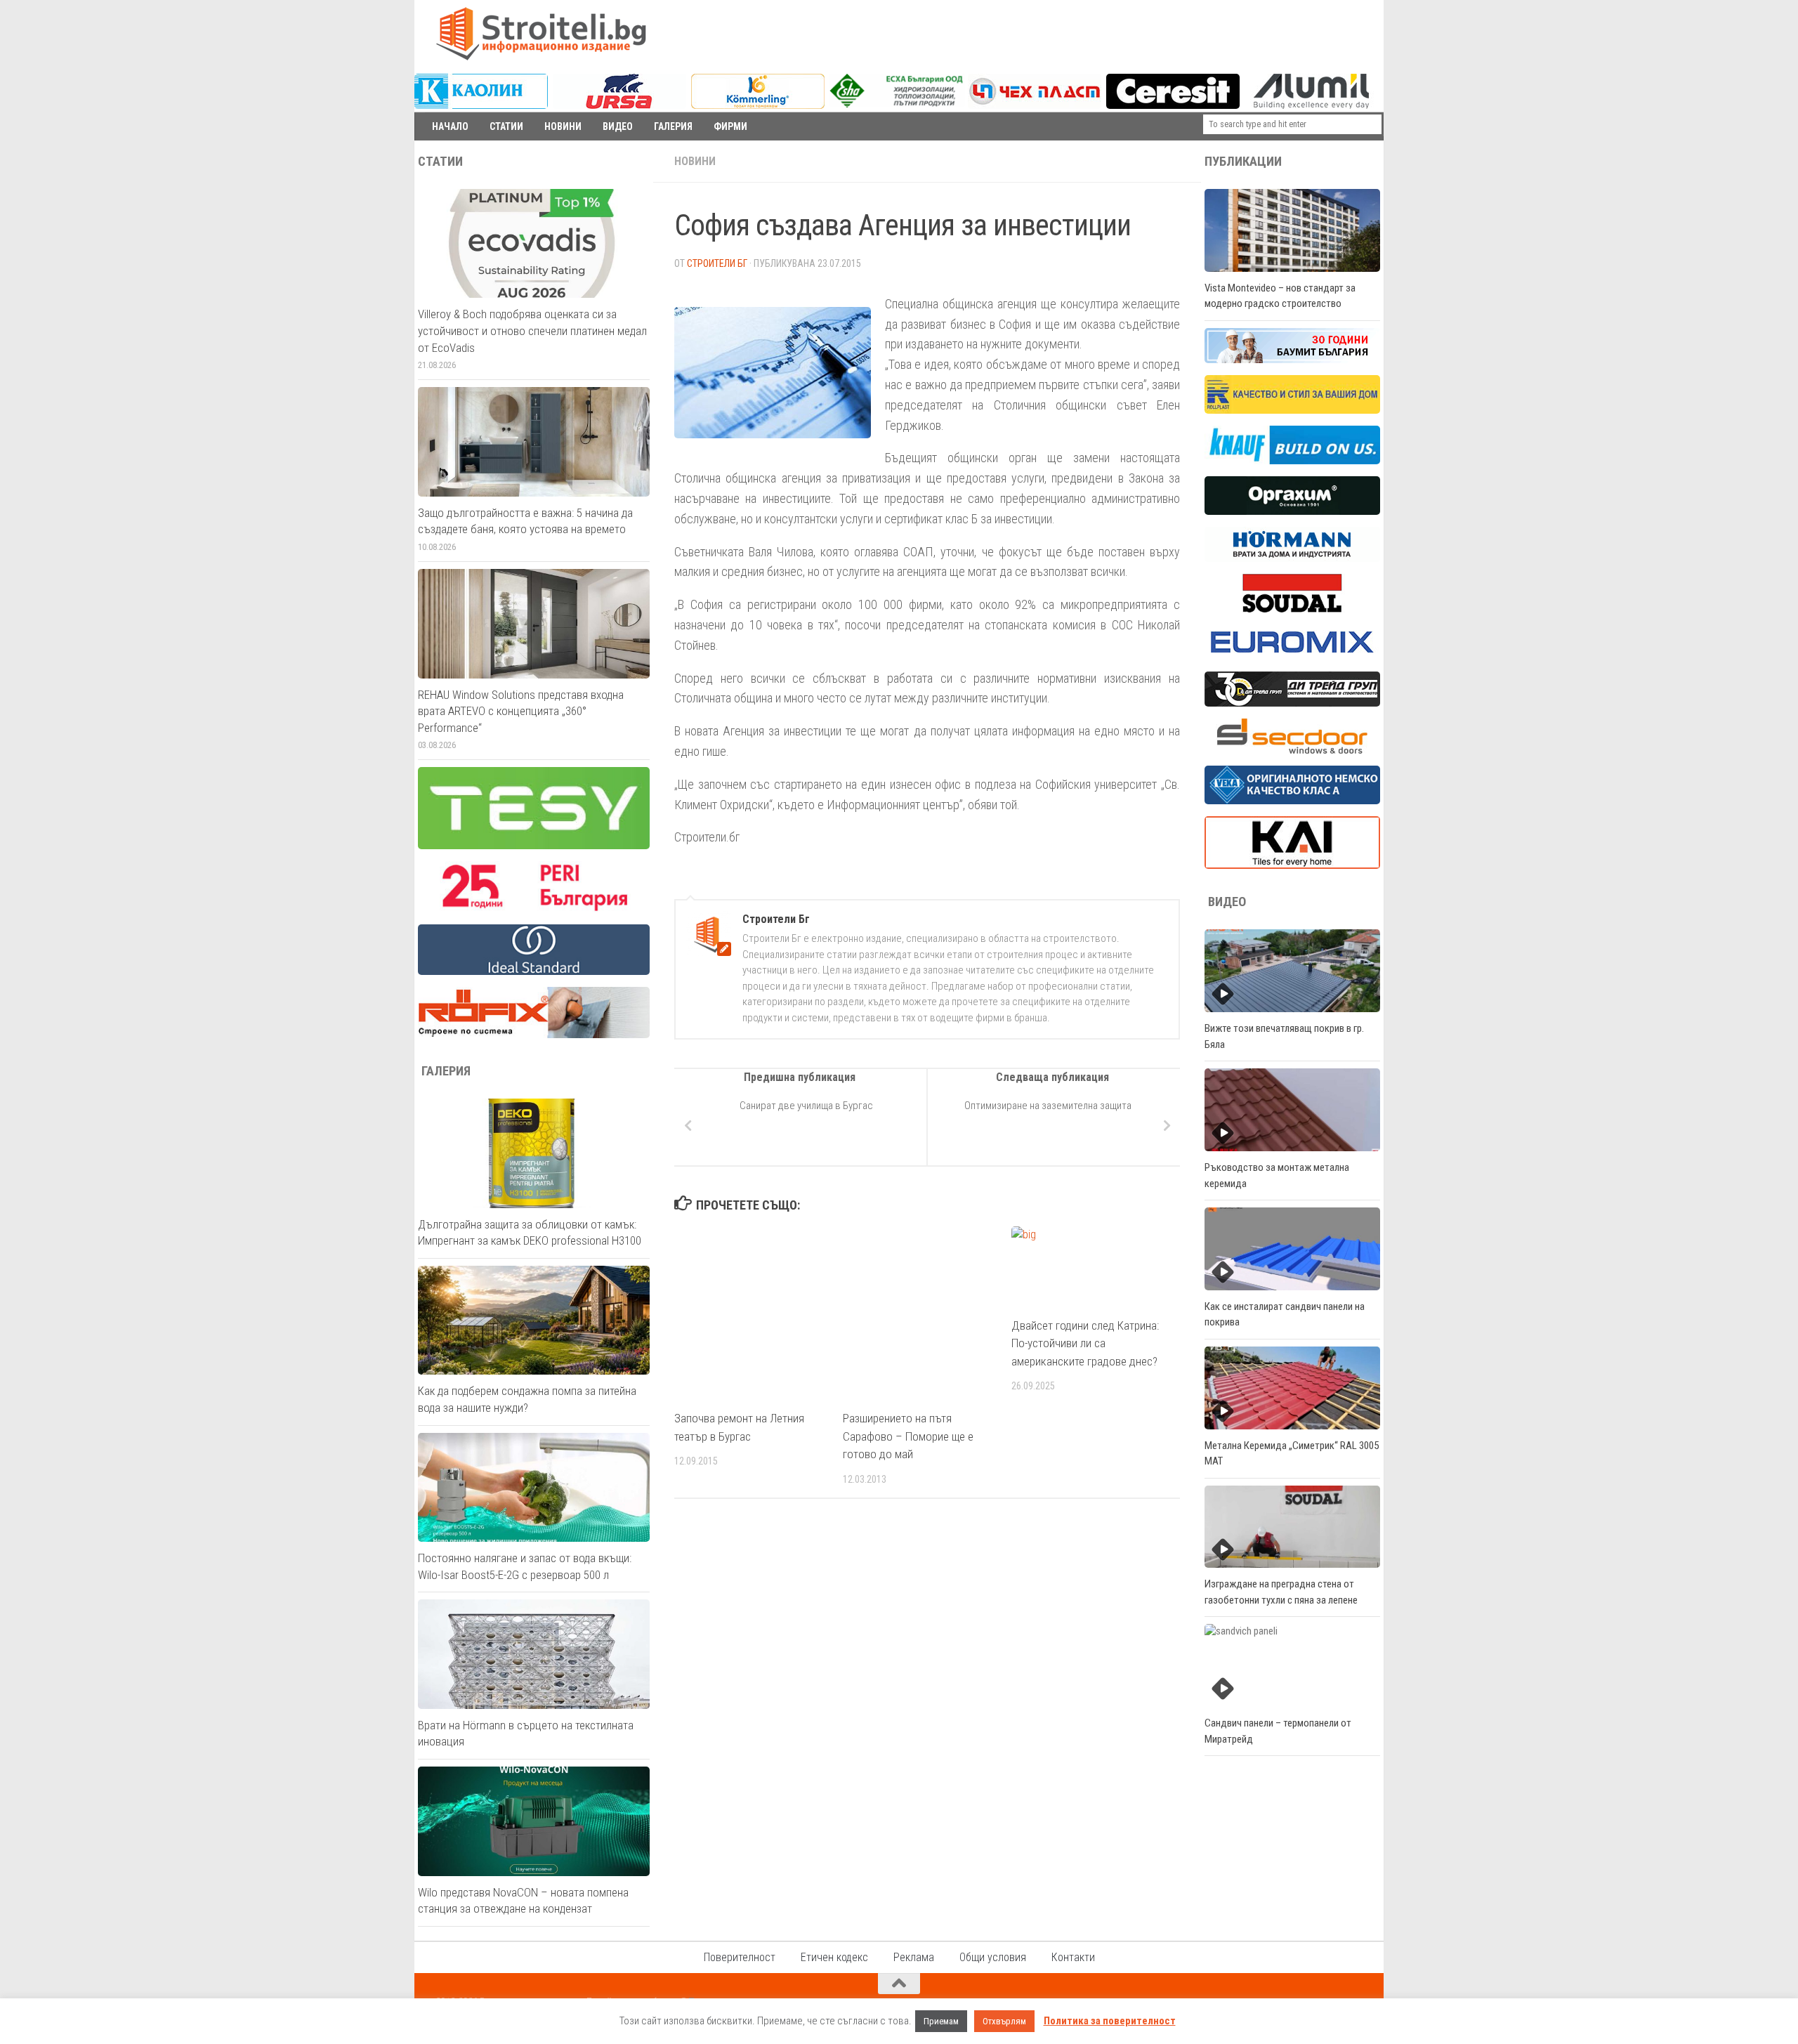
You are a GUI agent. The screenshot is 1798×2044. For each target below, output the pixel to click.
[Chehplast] (1035, 105)
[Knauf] (1292, 461)
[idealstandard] (534, 971)
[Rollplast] (1292, 410)
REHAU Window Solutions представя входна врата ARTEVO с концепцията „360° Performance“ (521, 711)
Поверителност (740, 1957)
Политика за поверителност (1110, 2021)
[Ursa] (619, 105)
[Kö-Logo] (758, 105)
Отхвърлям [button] (1004, 2021)
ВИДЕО (618, 126)
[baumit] (1292, 360)
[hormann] (1292, 558)
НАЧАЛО (450, 126)
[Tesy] (534, 846)
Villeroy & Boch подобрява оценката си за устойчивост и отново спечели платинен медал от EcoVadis (532, 330)
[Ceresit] (1173, 105)
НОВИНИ (563, 126)
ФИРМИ (730, 126)
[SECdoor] (1292, 750)
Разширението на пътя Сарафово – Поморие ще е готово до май (908, 1436)
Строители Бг (717, 263)
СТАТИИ (506, 126)
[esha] (897, 104)
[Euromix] (1292, 656)
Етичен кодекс (834, 1957)
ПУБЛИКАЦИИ (1243, 162)
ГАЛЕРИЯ (673, 126)
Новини (695, 161)
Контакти (1073, 1957)
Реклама (914, 1957)
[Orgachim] (1292, 511)
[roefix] (534, 1035)
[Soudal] (1292, 609)
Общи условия (993, 1957)
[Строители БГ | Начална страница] (541, 34)
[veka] (1292, 801)
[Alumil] (1311, 105)
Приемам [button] (941, 2021)
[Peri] (534, 909)
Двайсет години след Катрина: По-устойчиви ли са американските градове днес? (1085, 1343)
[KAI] (1292, 865)
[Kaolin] (481, 105)
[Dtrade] (1292, 703)
